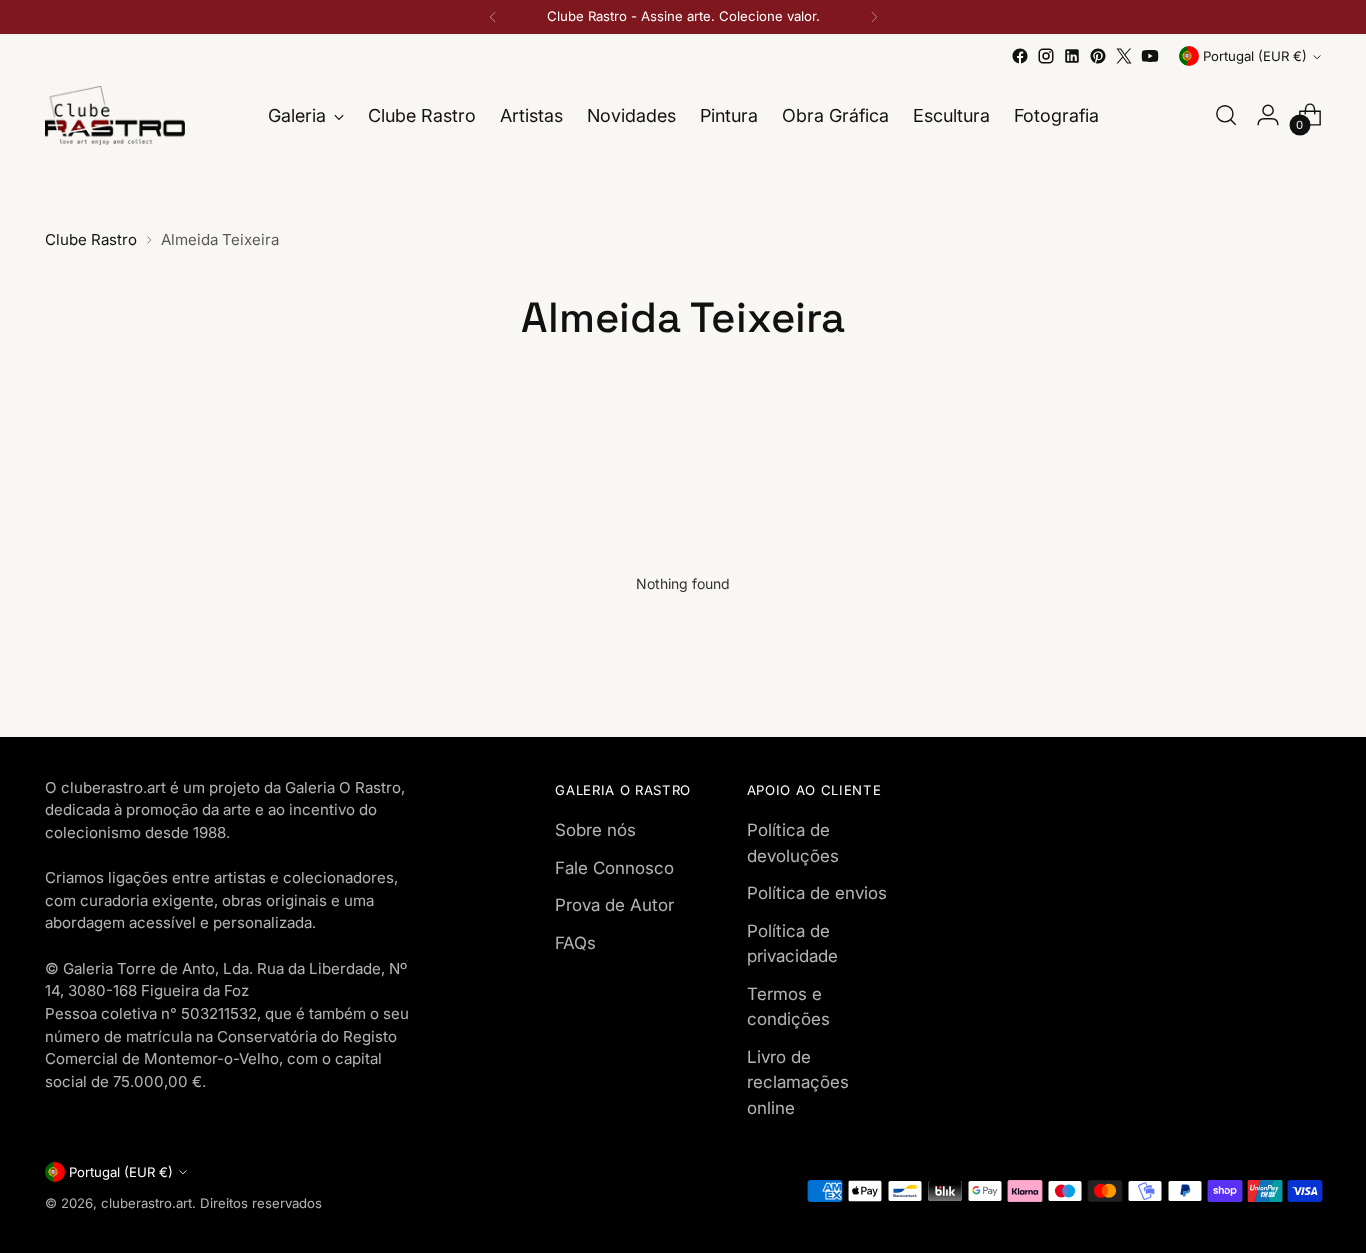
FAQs (575, 943)
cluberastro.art (146, 1203)
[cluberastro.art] (115, 115)
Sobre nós (595, 830)
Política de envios (817, 893)
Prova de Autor (614, 905)
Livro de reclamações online (798, 1082)
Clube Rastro (91, 239)
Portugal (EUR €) (1255, 56)
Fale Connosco (614, 868)
